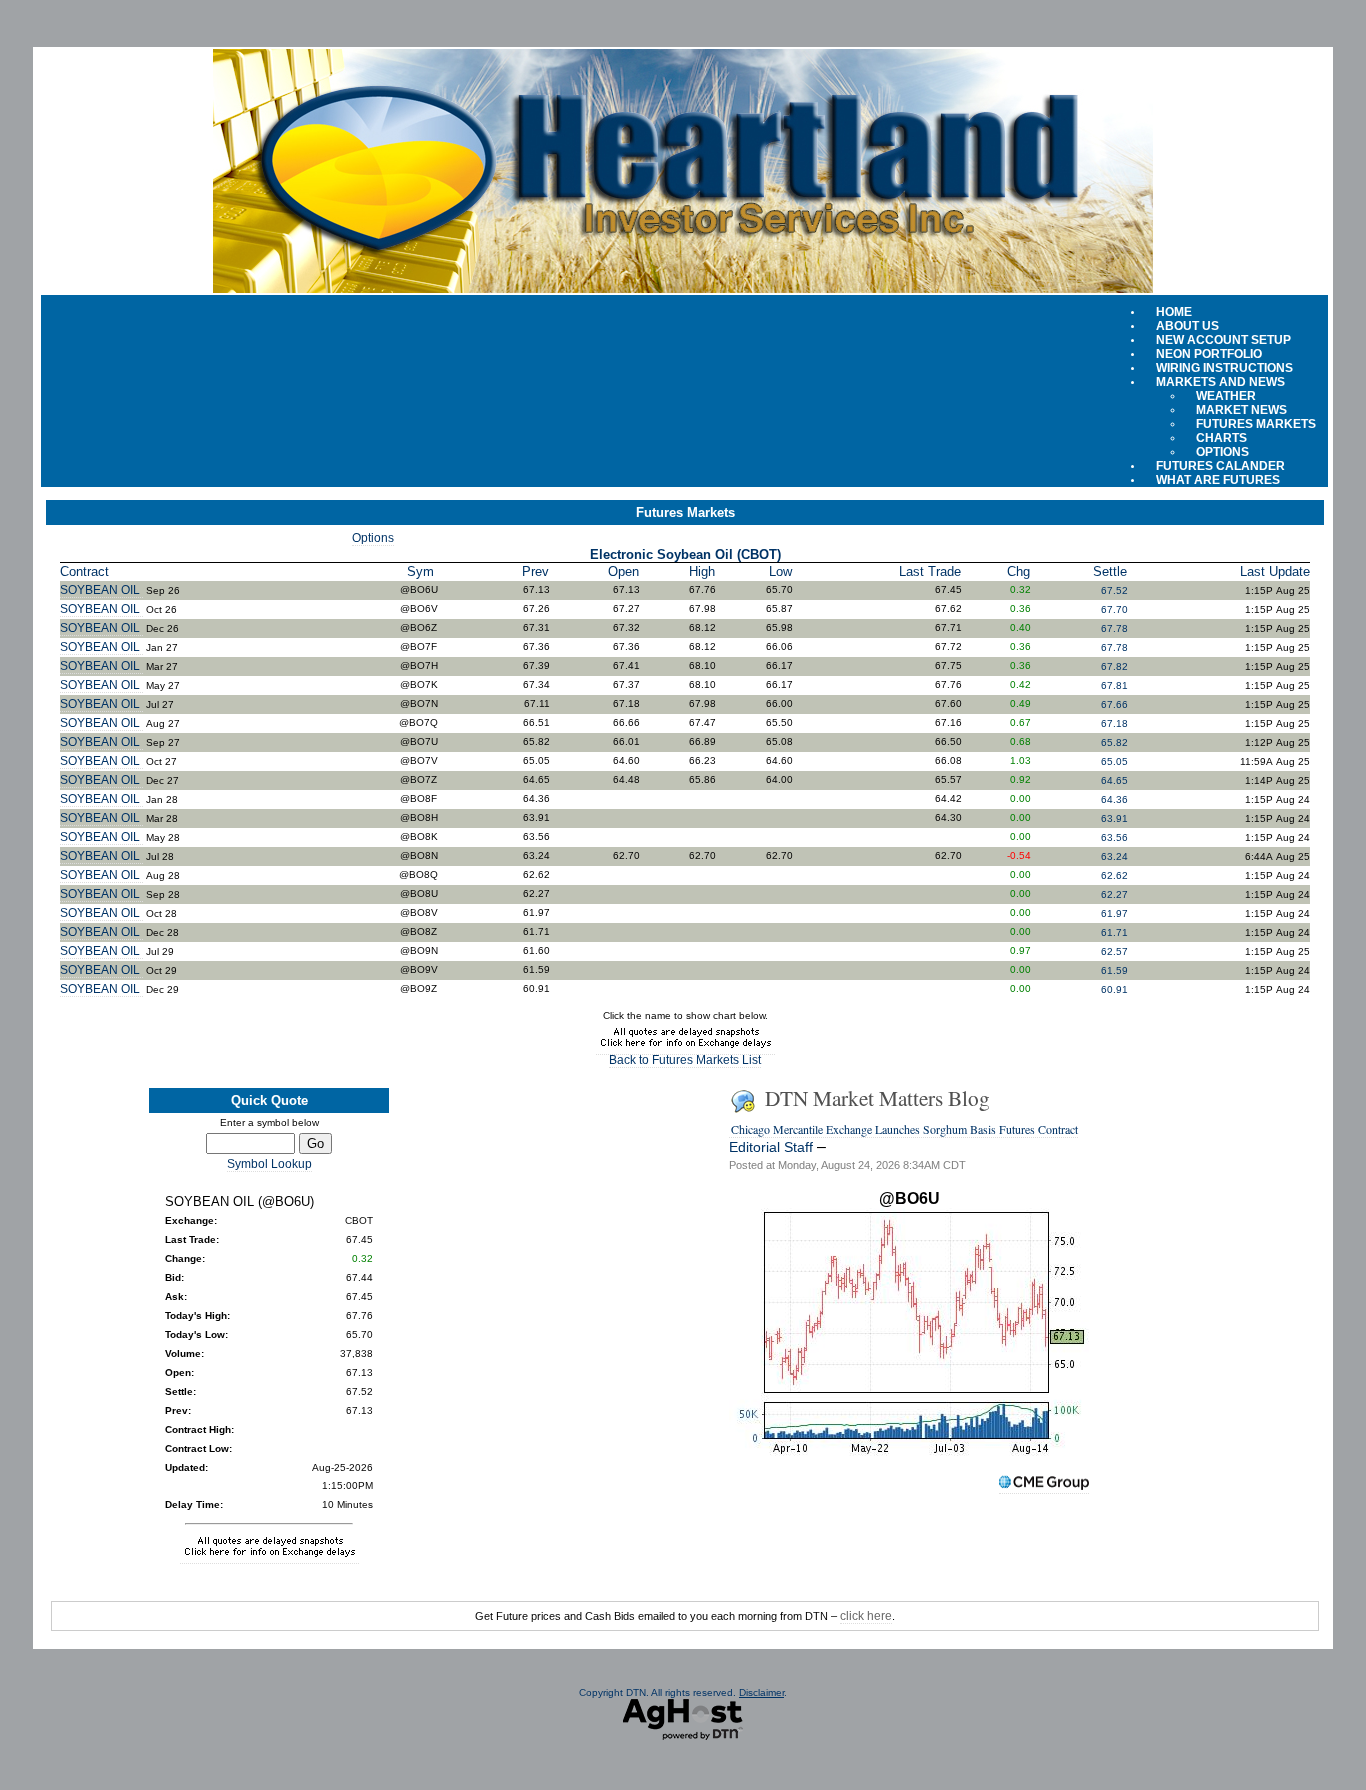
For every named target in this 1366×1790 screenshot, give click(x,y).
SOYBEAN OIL (101, 590)
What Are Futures (1218, 480)
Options (373, 538)
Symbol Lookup (269, 1164)
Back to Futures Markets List (685, 1060)
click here (866, 1616)
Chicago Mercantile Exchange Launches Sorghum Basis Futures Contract (904, 1129)
